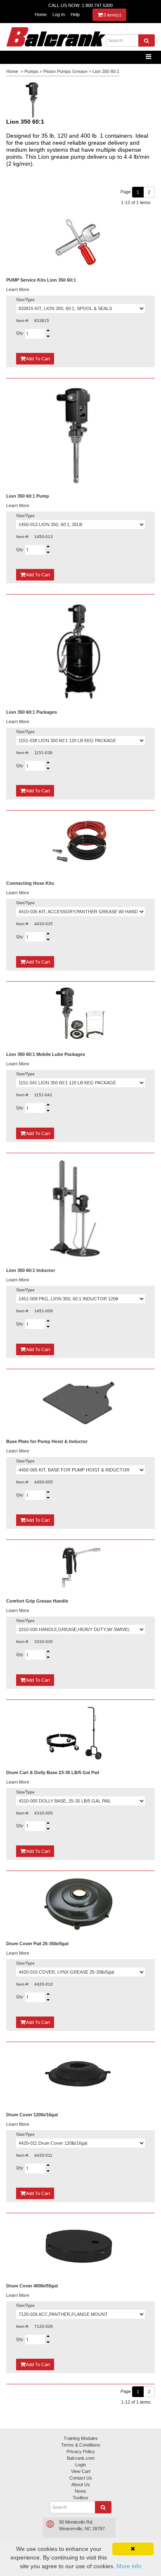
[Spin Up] (48, 330)
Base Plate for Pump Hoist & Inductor (47, 1441)
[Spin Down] (48, 337)
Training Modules (81, 2438)
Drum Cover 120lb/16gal (32, 2115)
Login (80, 2465)
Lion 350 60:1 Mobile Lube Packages (46, 1054)
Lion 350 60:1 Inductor (31, 1270)
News (80, 2491)
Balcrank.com (81, 2458)
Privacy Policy (81, 2451)
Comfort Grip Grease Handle (37, 1601)
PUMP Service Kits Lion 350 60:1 (41, 280)
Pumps (31, 71)
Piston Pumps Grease (65, 71)
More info (129, 2566)
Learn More (18, 289)
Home (41, 14)
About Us (81, 2484)
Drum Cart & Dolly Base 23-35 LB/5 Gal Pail (53, 1772)
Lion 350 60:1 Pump (28, 496)
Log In (59, 14)
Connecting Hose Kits (30, 883)
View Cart (81, 2471)
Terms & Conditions (81, 2445)
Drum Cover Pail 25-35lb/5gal (37, 1944)
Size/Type (25, 300)
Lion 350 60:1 (106, 71)
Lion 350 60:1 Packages (32, 712)
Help (75, 14)
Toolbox (80, 2498)
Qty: (21, 333)
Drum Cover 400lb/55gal (32, 2286)
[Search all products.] (147, 40)
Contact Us (81, 2478)
